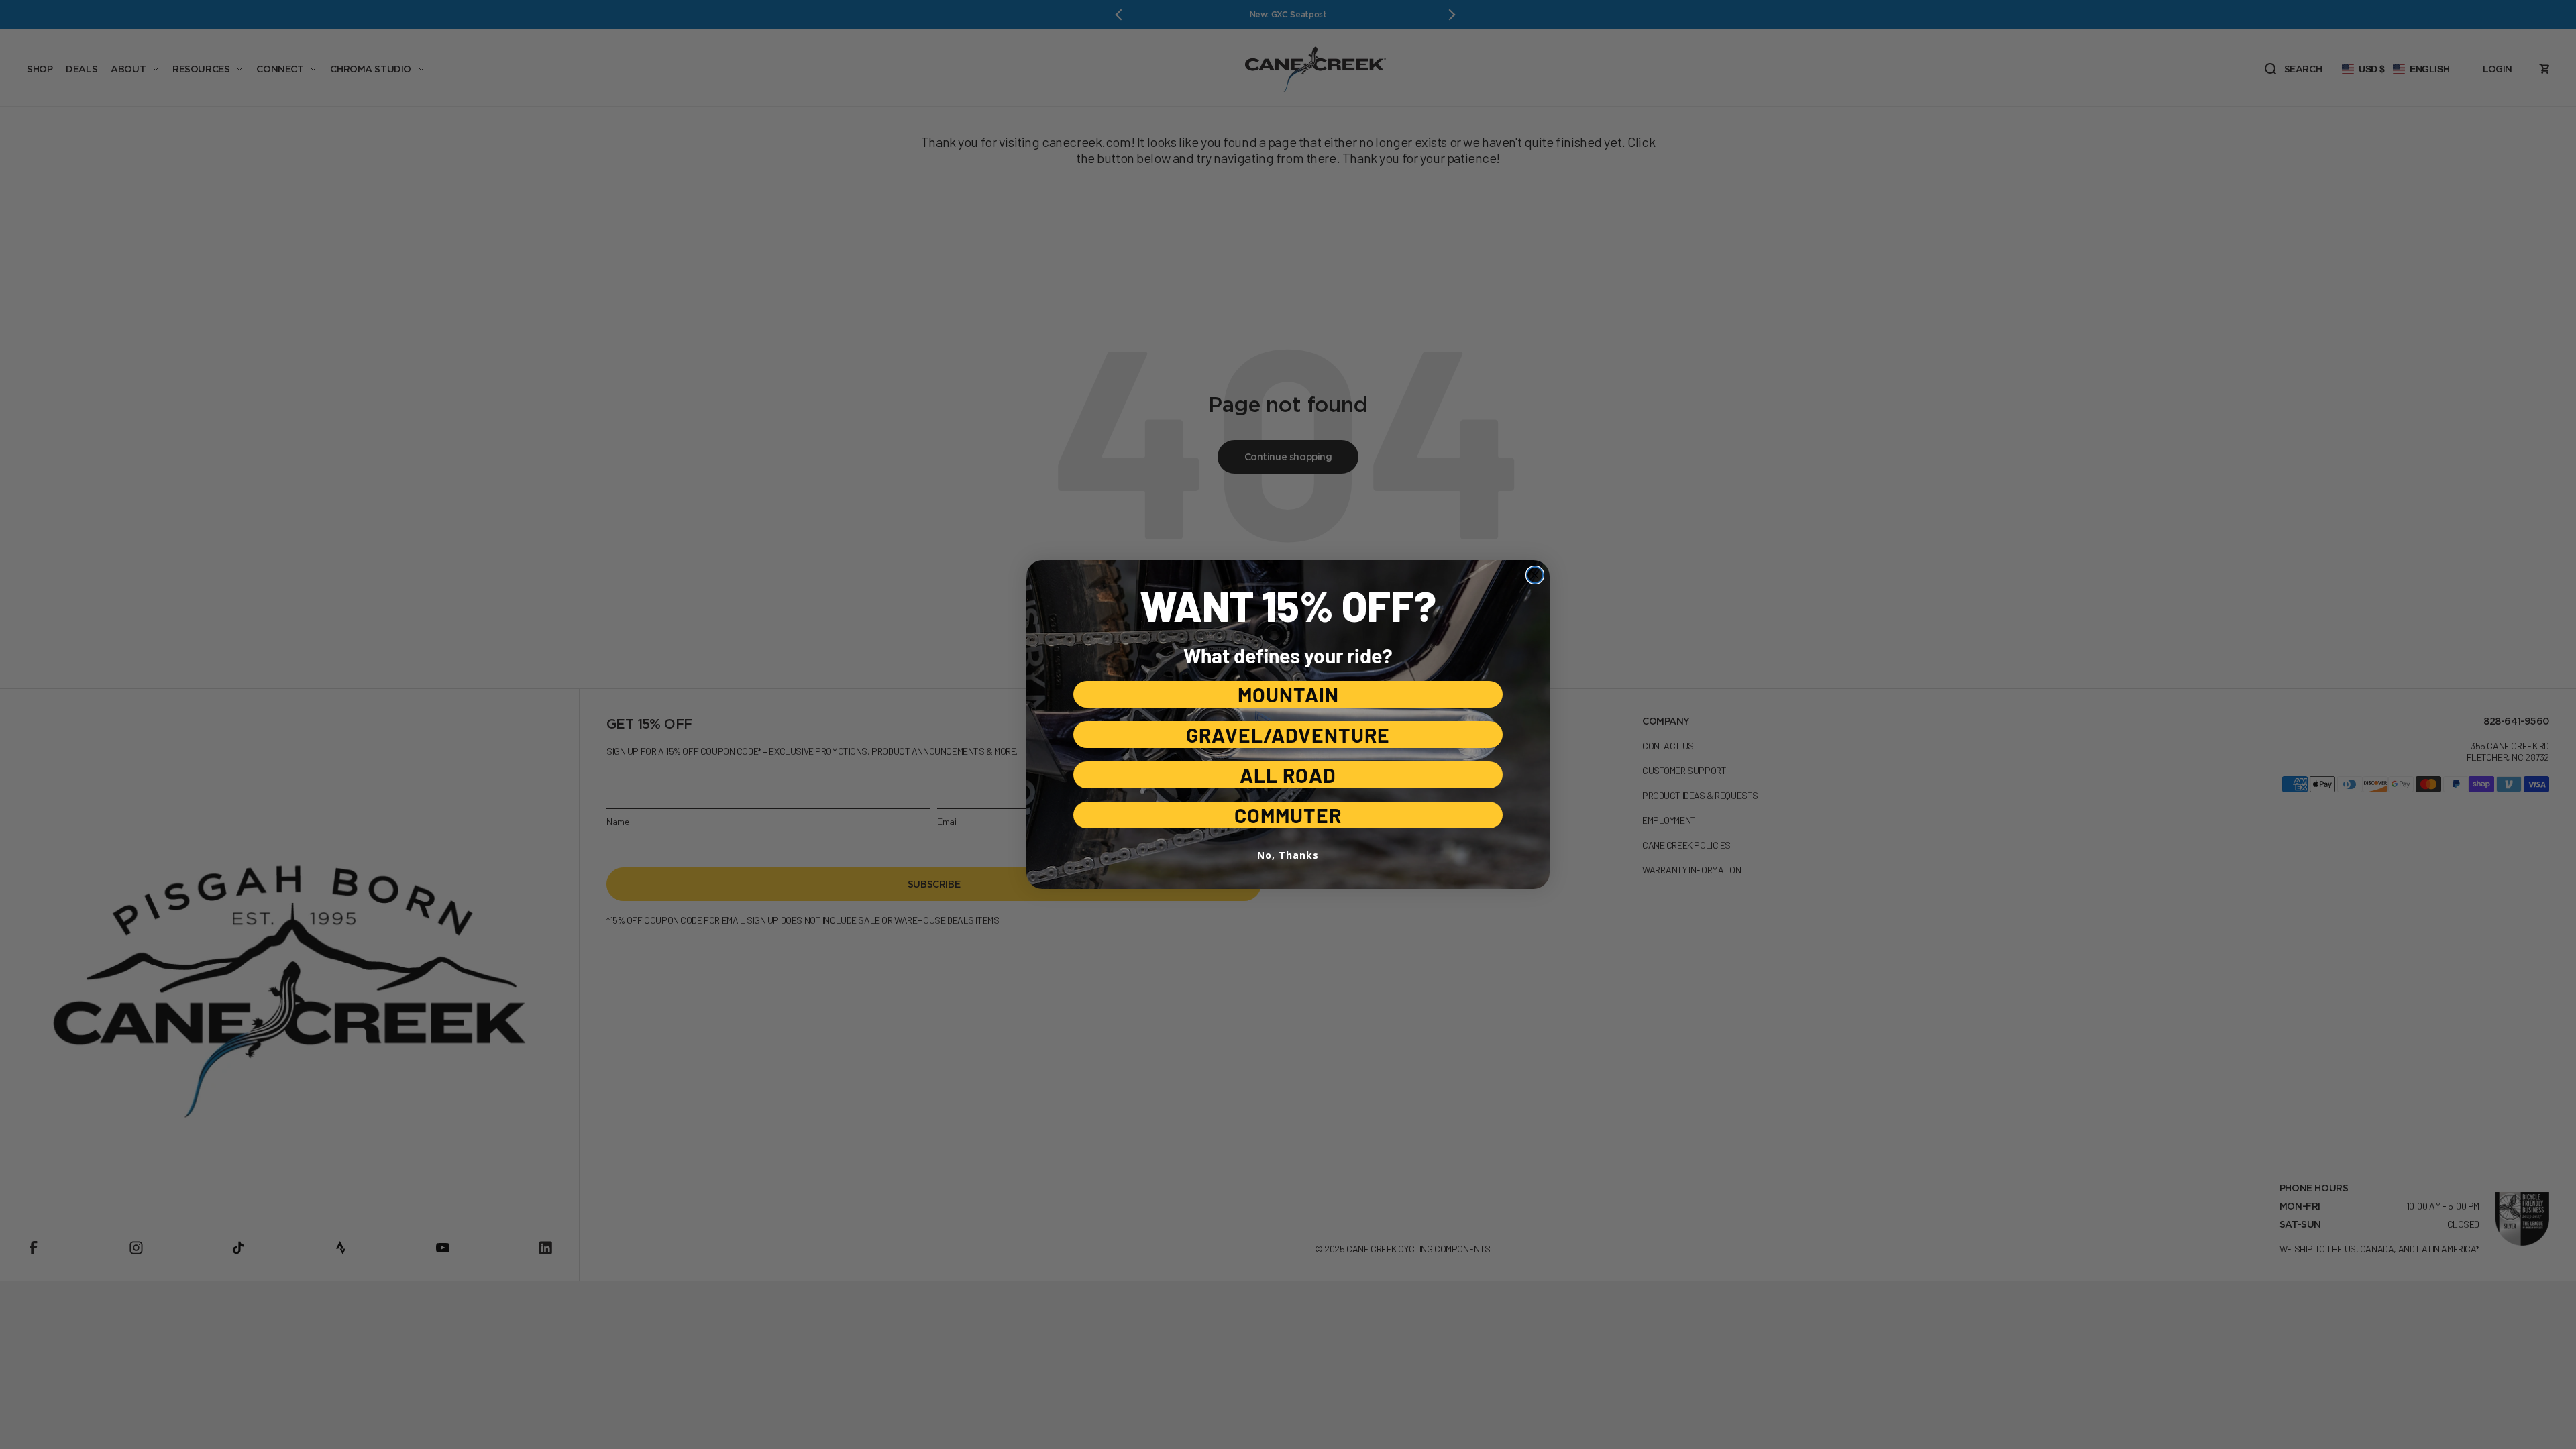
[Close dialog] (1535, 575)
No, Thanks (1288, 855)
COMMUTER (1288, 815)
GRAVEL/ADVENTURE (1288, 735)
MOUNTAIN (1288, 694)
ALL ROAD (1288, 775)
